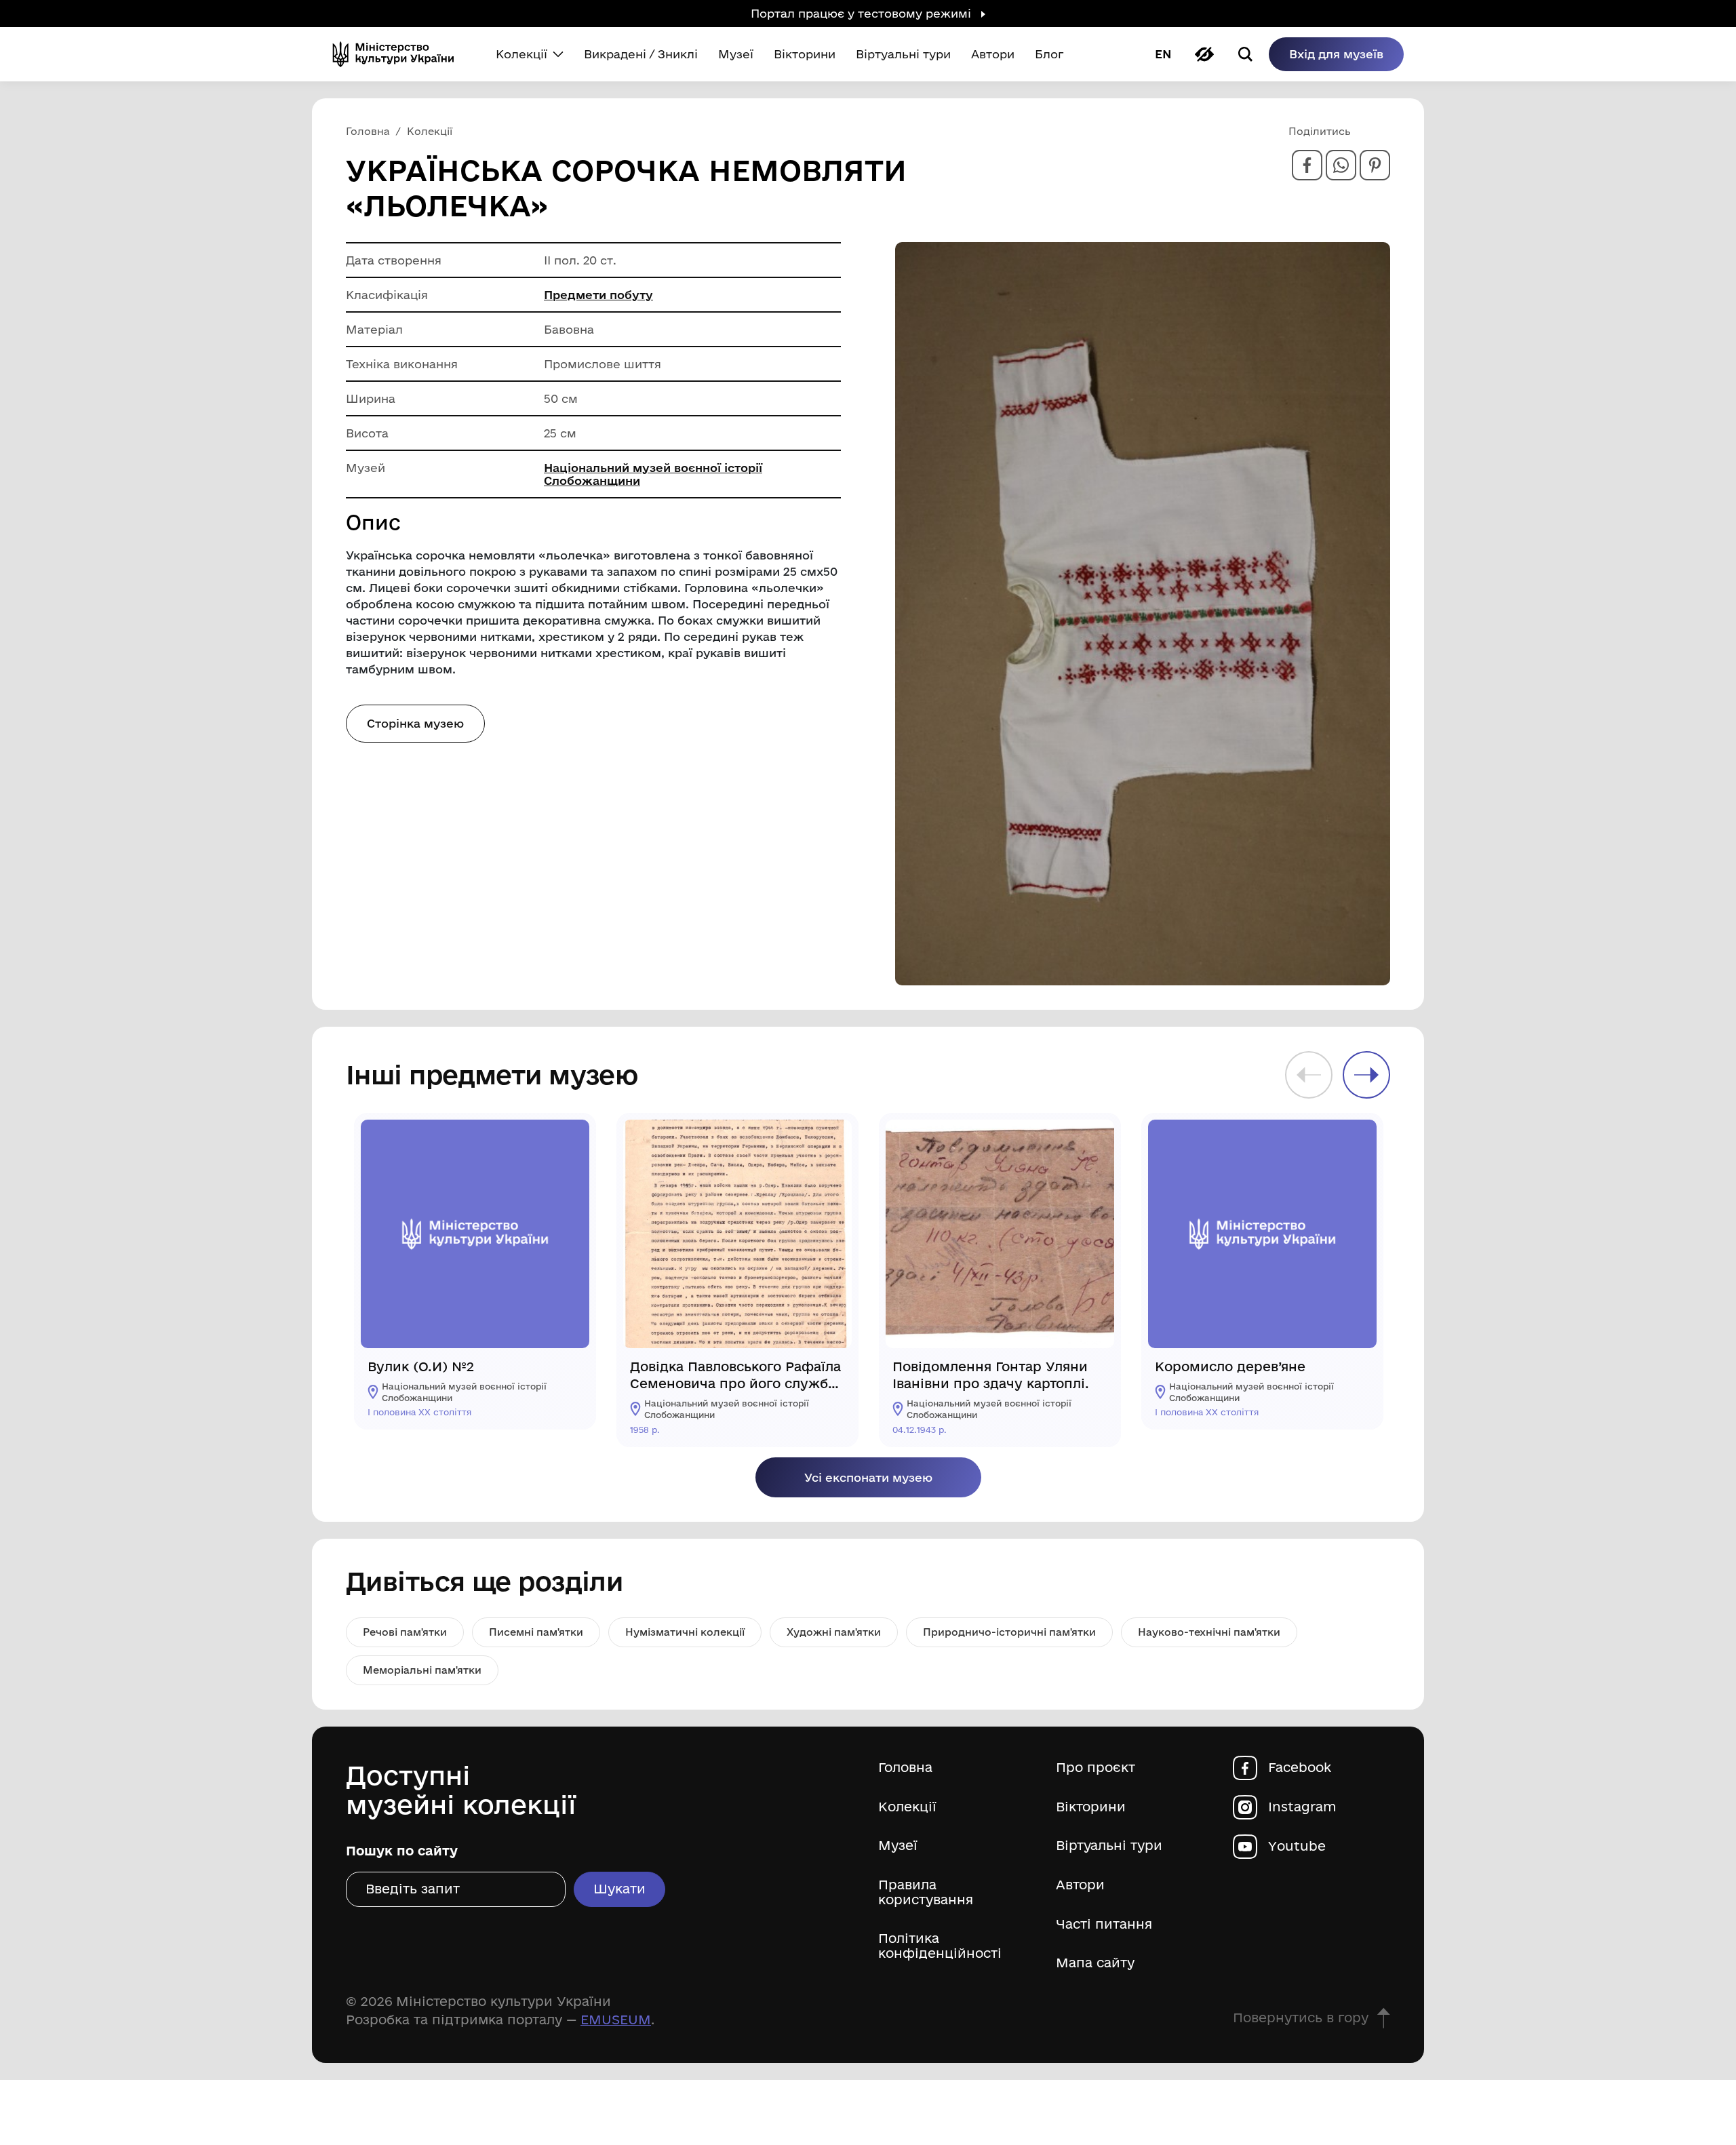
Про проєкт (1096, 1768)
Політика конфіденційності (940, 1946)
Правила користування (926, 1892)
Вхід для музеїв (1336, 54)
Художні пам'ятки (834, 1632)
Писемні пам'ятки (536, 1632)
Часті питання (1104, 1924)
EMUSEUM (616, 2020)
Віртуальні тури (1109, 1846)
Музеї (898, 1846)
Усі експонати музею (868, 1477)
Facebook (1300, 1768)
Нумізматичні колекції (685, 1632)
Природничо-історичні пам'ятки (1009, 1632)
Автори (1080, 1885)
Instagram (1302, 1807)
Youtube (1297, 1846)
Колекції (907, 1807)
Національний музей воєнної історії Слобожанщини (653, 474)
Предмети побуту (598, 295)
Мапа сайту (1095, 1963)
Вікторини (1091, 1807)
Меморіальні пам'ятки (422, 1670)
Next (1366, 1075)
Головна (905, 1768)
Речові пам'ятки (405, 1632)
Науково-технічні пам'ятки (1209, 1632)
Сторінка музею (415, 723)
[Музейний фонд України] (399, 54)
